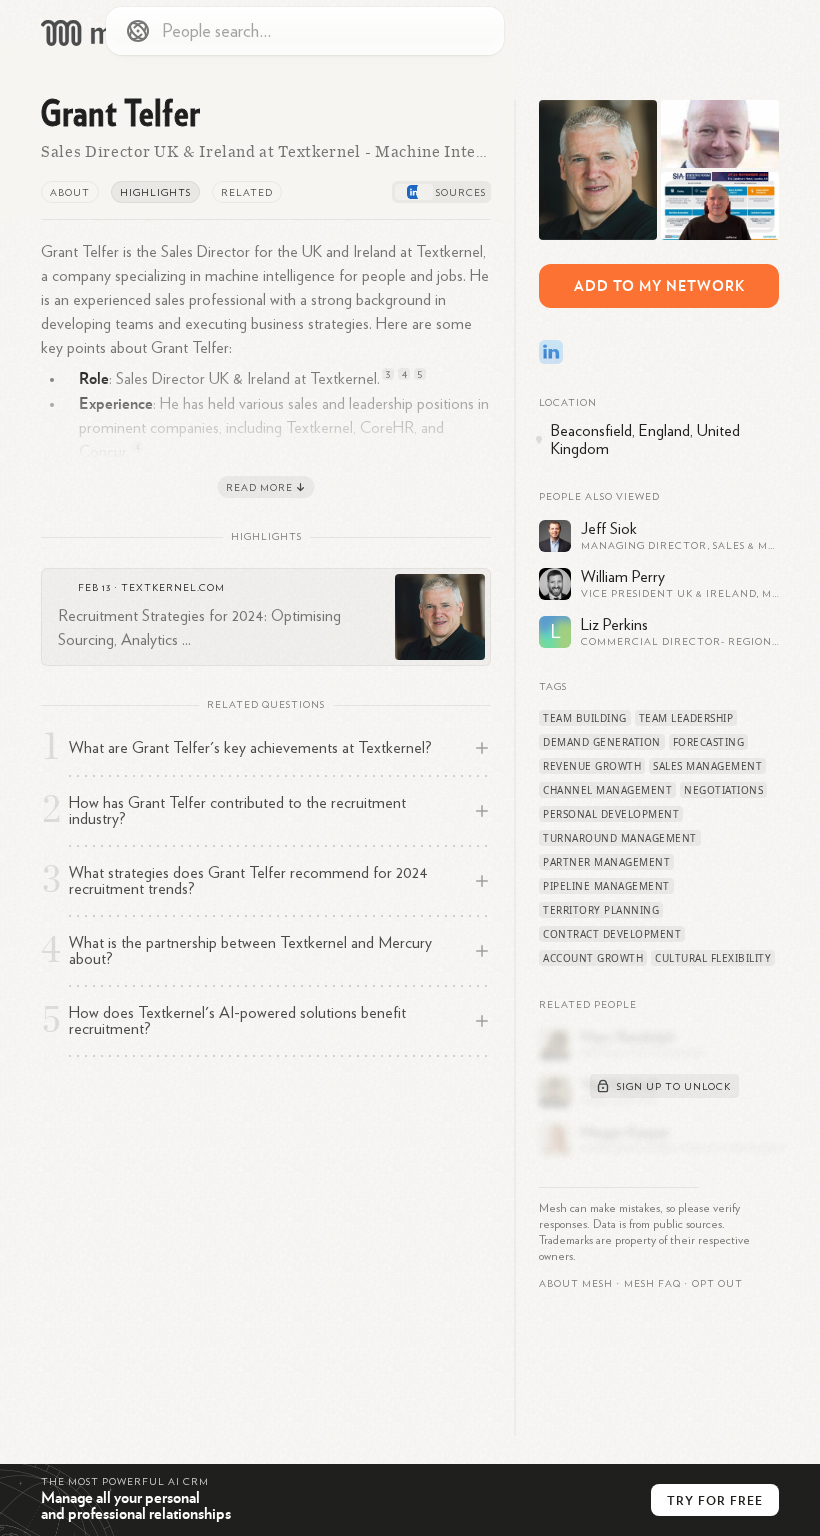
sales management (707, 766)
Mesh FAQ (652, 1284)
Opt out (717, 1284)
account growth (593, 958)
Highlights (155, 193)
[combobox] (305, 31)
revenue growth (592, 766)
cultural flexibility (713, 958)
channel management (607, 790)
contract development (612, 934)
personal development (611, 814)
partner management (606, 862)
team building (585, 718)
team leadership (686, 718)
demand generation (602, 742)
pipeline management (606, 886)
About (70, 193)
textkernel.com (173, 588)
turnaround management (620, 838)
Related (247, 193)
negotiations (723, 790)
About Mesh (576, 1284)
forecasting (709, 742)
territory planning (601, 910)
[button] (652, 1284)
